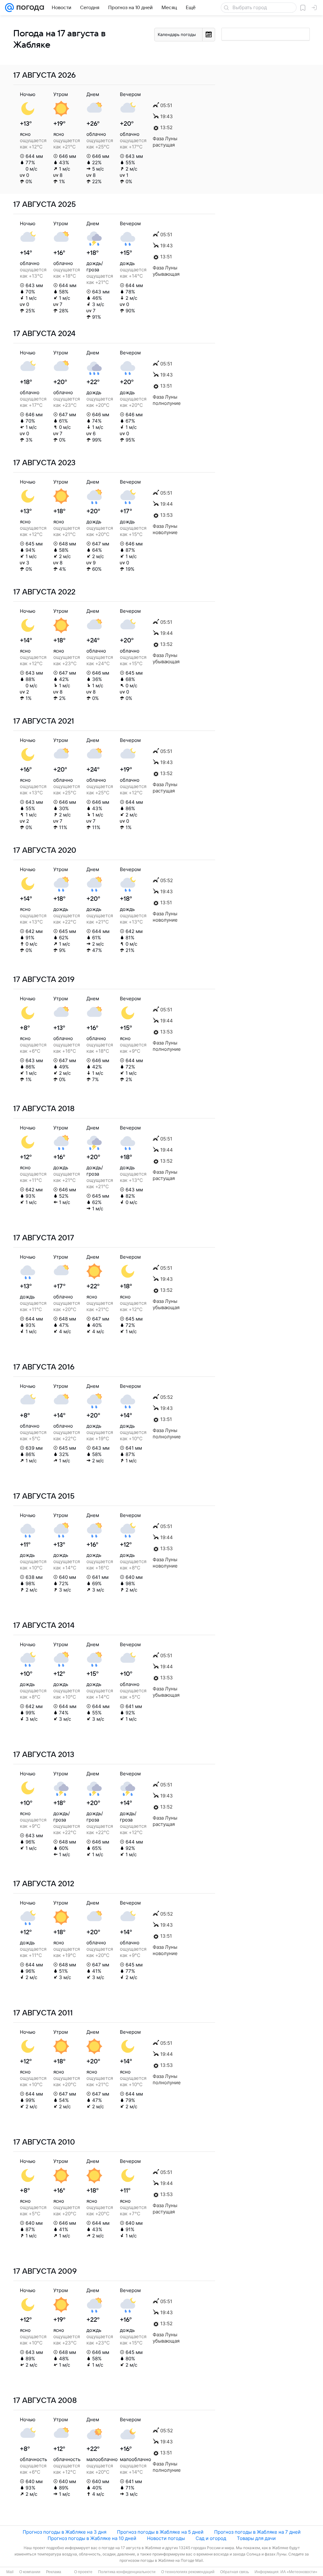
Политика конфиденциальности (127, 2572)
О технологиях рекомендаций (188, 2572)
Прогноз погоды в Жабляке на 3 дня (65, 2532)
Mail (10, 2572)
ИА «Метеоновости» (299, 2572)
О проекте (83, 2572)
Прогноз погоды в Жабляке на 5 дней (160, 2532)
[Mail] (9, 8)
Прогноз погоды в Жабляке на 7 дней (257, 2532)
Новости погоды (166, 2538)
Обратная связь (235, 2572)
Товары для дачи (256, 2538)
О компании (30, 2572)
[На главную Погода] (29, 8)
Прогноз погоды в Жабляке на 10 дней (92, 2538)
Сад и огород (211, 2538)
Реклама (54, 2572)
